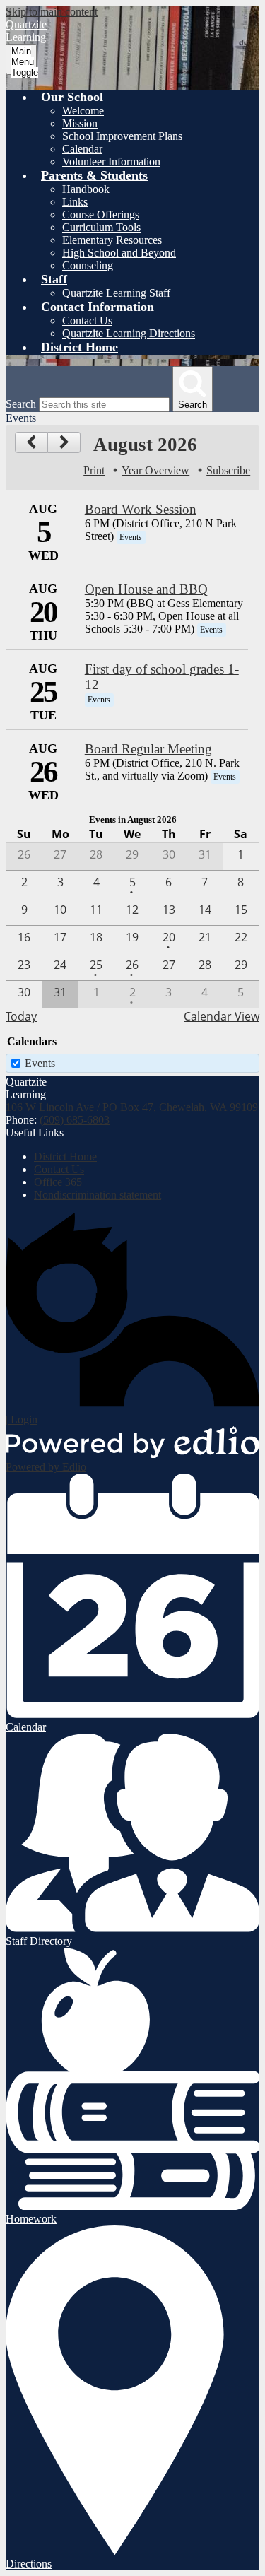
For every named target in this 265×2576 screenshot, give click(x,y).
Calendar (82, 149)
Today (21, 1016)
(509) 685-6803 (75, 1120)
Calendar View (222, 1016)
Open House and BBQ (146, 589)
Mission (80, 123)
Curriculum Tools (101, 227)
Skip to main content (52, 12)
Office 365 (58, 1182)
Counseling (88, 265)
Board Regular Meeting (148, 749)
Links (75, 202)
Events (40, 1063)
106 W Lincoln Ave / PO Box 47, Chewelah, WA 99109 (132, 1107)
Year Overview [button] (155, 470)
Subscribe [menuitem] (228, 470)
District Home (65, 1157)
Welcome (83, 111)
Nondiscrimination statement (98, 1195)
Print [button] (94, 470)
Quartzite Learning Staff (116, 293)
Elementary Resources (112, 240)
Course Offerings (101, 214)
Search (21, 404)
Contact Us (87, 320)
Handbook (86, 189)
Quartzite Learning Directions (129, 333)
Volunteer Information (111, 161)
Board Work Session (141, 509)
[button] (72, 97)
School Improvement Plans (122, 136)
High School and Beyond (119, 253)
